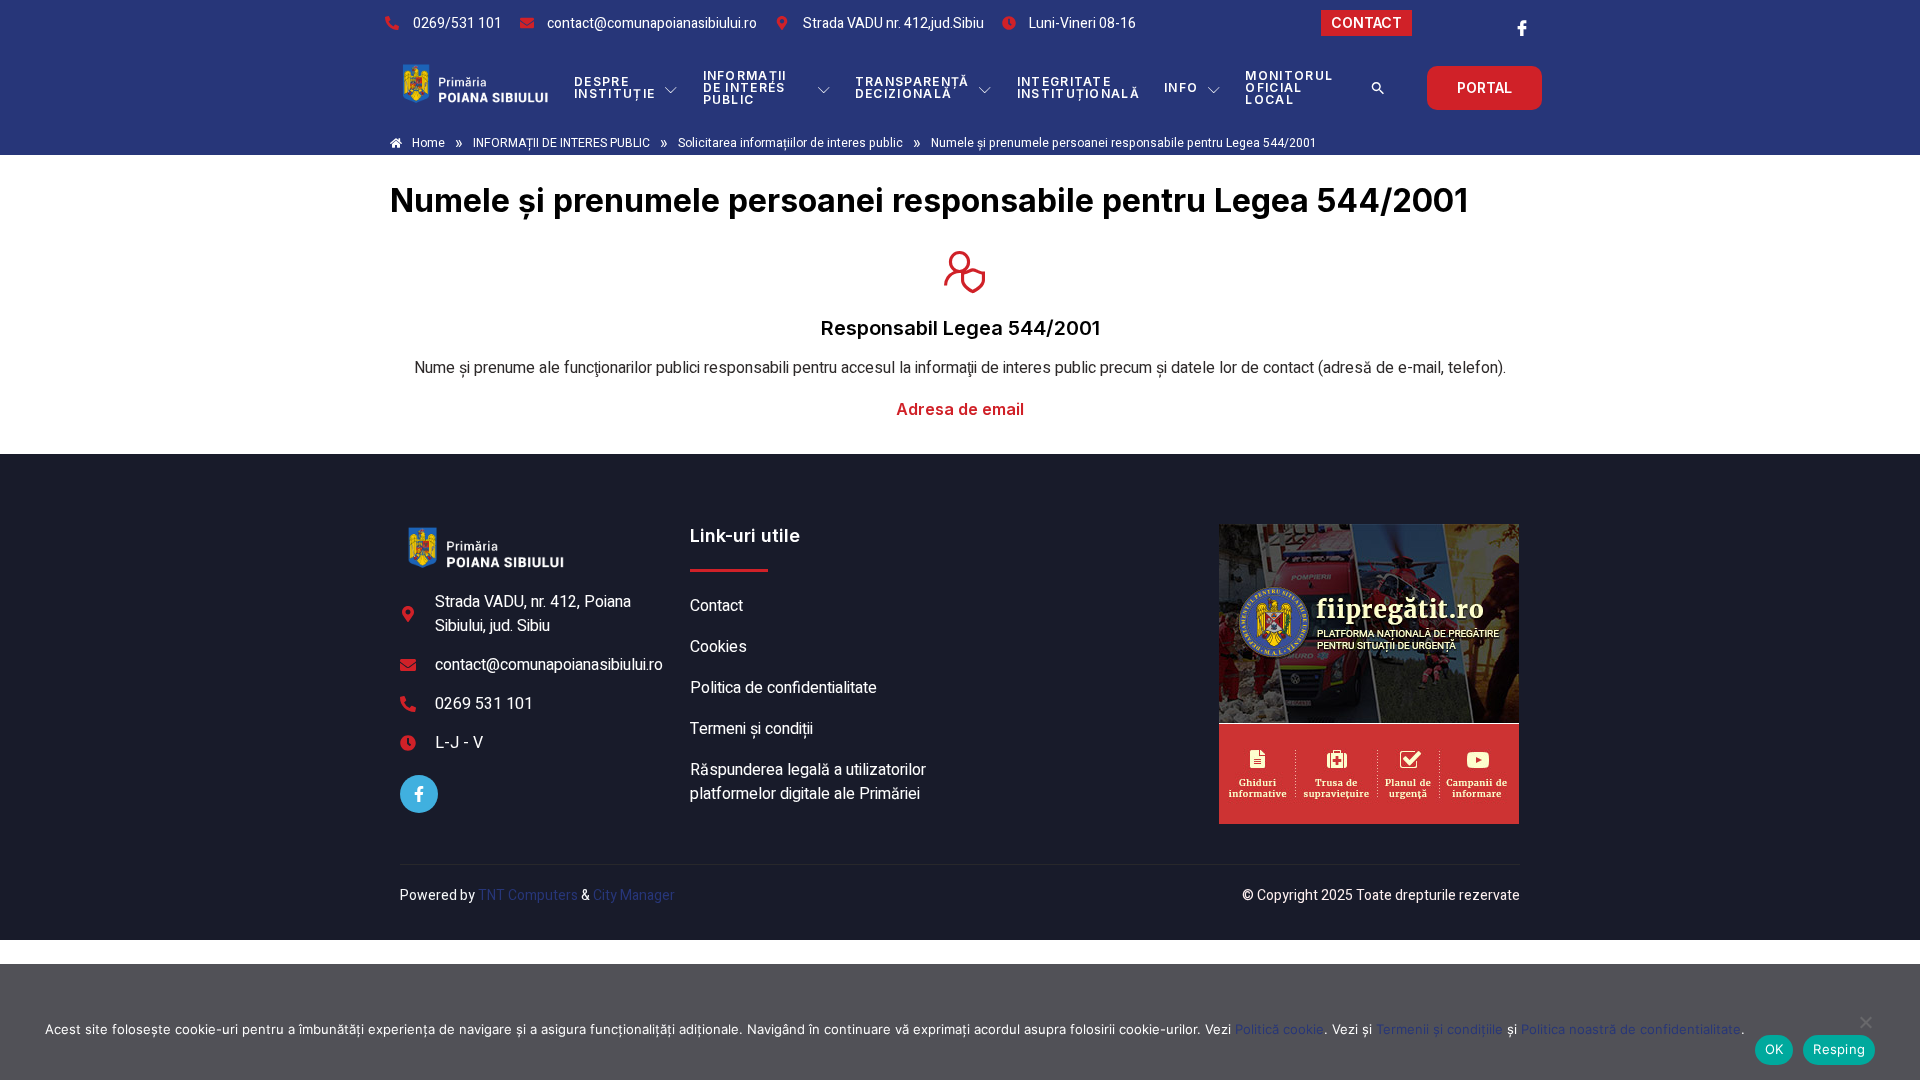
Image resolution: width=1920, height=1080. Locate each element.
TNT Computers (528, 895)
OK (1774, 1049)
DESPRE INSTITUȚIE (614, 87)
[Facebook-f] (419, 794)
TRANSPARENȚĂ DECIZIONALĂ (912, 87)
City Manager (634, 895)
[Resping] (1865, 1032)
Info (1181, 87)
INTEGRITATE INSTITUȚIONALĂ (1078, 87)
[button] (1378, 88)
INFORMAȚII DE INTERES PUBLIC (745, 87)
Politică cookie (1279, 1029)
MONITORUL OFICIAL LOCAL (1289, 87)
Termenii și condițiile (1439, 1029)
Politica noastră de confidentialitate (1631, 1029)
